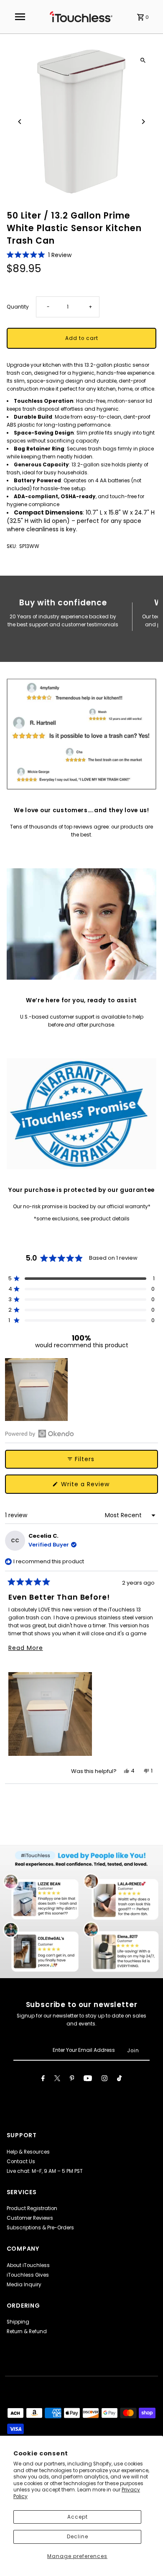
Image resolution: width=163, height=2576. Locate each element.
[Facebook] (43, 2079)
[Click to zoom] (143, 60)
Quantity (18, 307)
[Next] (143, 122)
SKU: (12, 546)
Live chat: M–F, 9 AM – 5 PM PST (45, 2171)
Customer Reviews (30, 2218)
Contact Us (21, 2162)
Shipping (18, 2322)
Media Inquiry (24, 2285)
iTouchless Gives (28, 2275)
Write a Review (98, 1487)
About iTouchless (28, 2265)
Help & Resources (28, 2152)
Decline (78, 2537)
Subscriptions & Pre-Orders (40, 2228)
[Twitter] (57, 2079)
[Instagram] (104, 2079)
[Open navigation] (20, 17)
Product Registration (32, 2208)
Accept (78, 2517)
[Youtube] (88, 2079)
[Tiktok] (119, 2079)
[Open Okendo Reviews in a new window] (39, 1433)
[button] (39, 255)
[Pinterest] (72, 2079)
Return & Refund (27, 2332)
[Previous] (20, 122)
